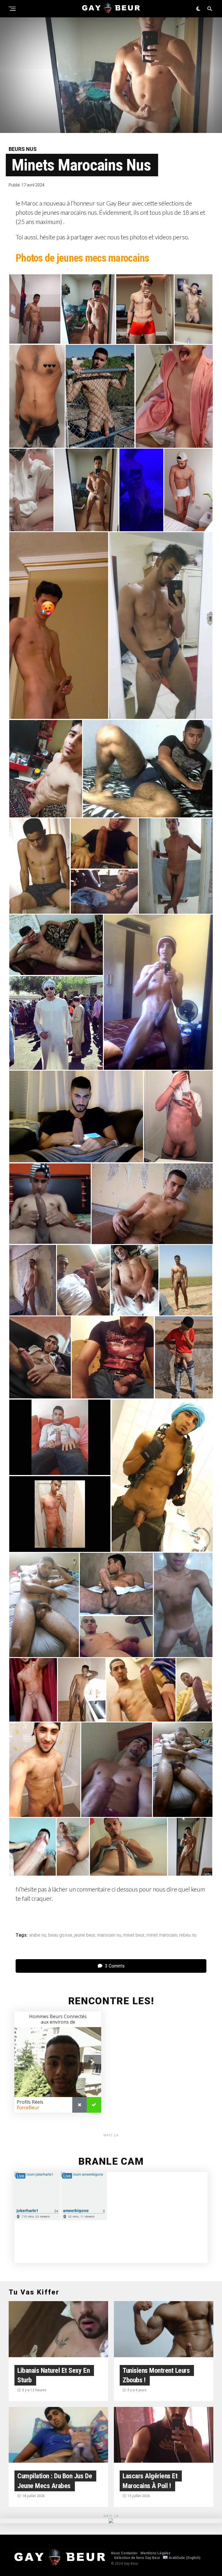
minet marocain (162, 1935)
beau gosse (60, 1935)
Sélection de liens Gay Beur (137, 2558)
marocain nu (109, 1935)
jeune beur (85, 1935)
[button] (35, 309)
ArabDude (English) (184, 2558)
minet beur (134, 1935)
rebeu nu (188, 1935)
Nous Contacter (124, 2553)
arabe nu (38, 1935)
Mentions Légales (156, 2553)
